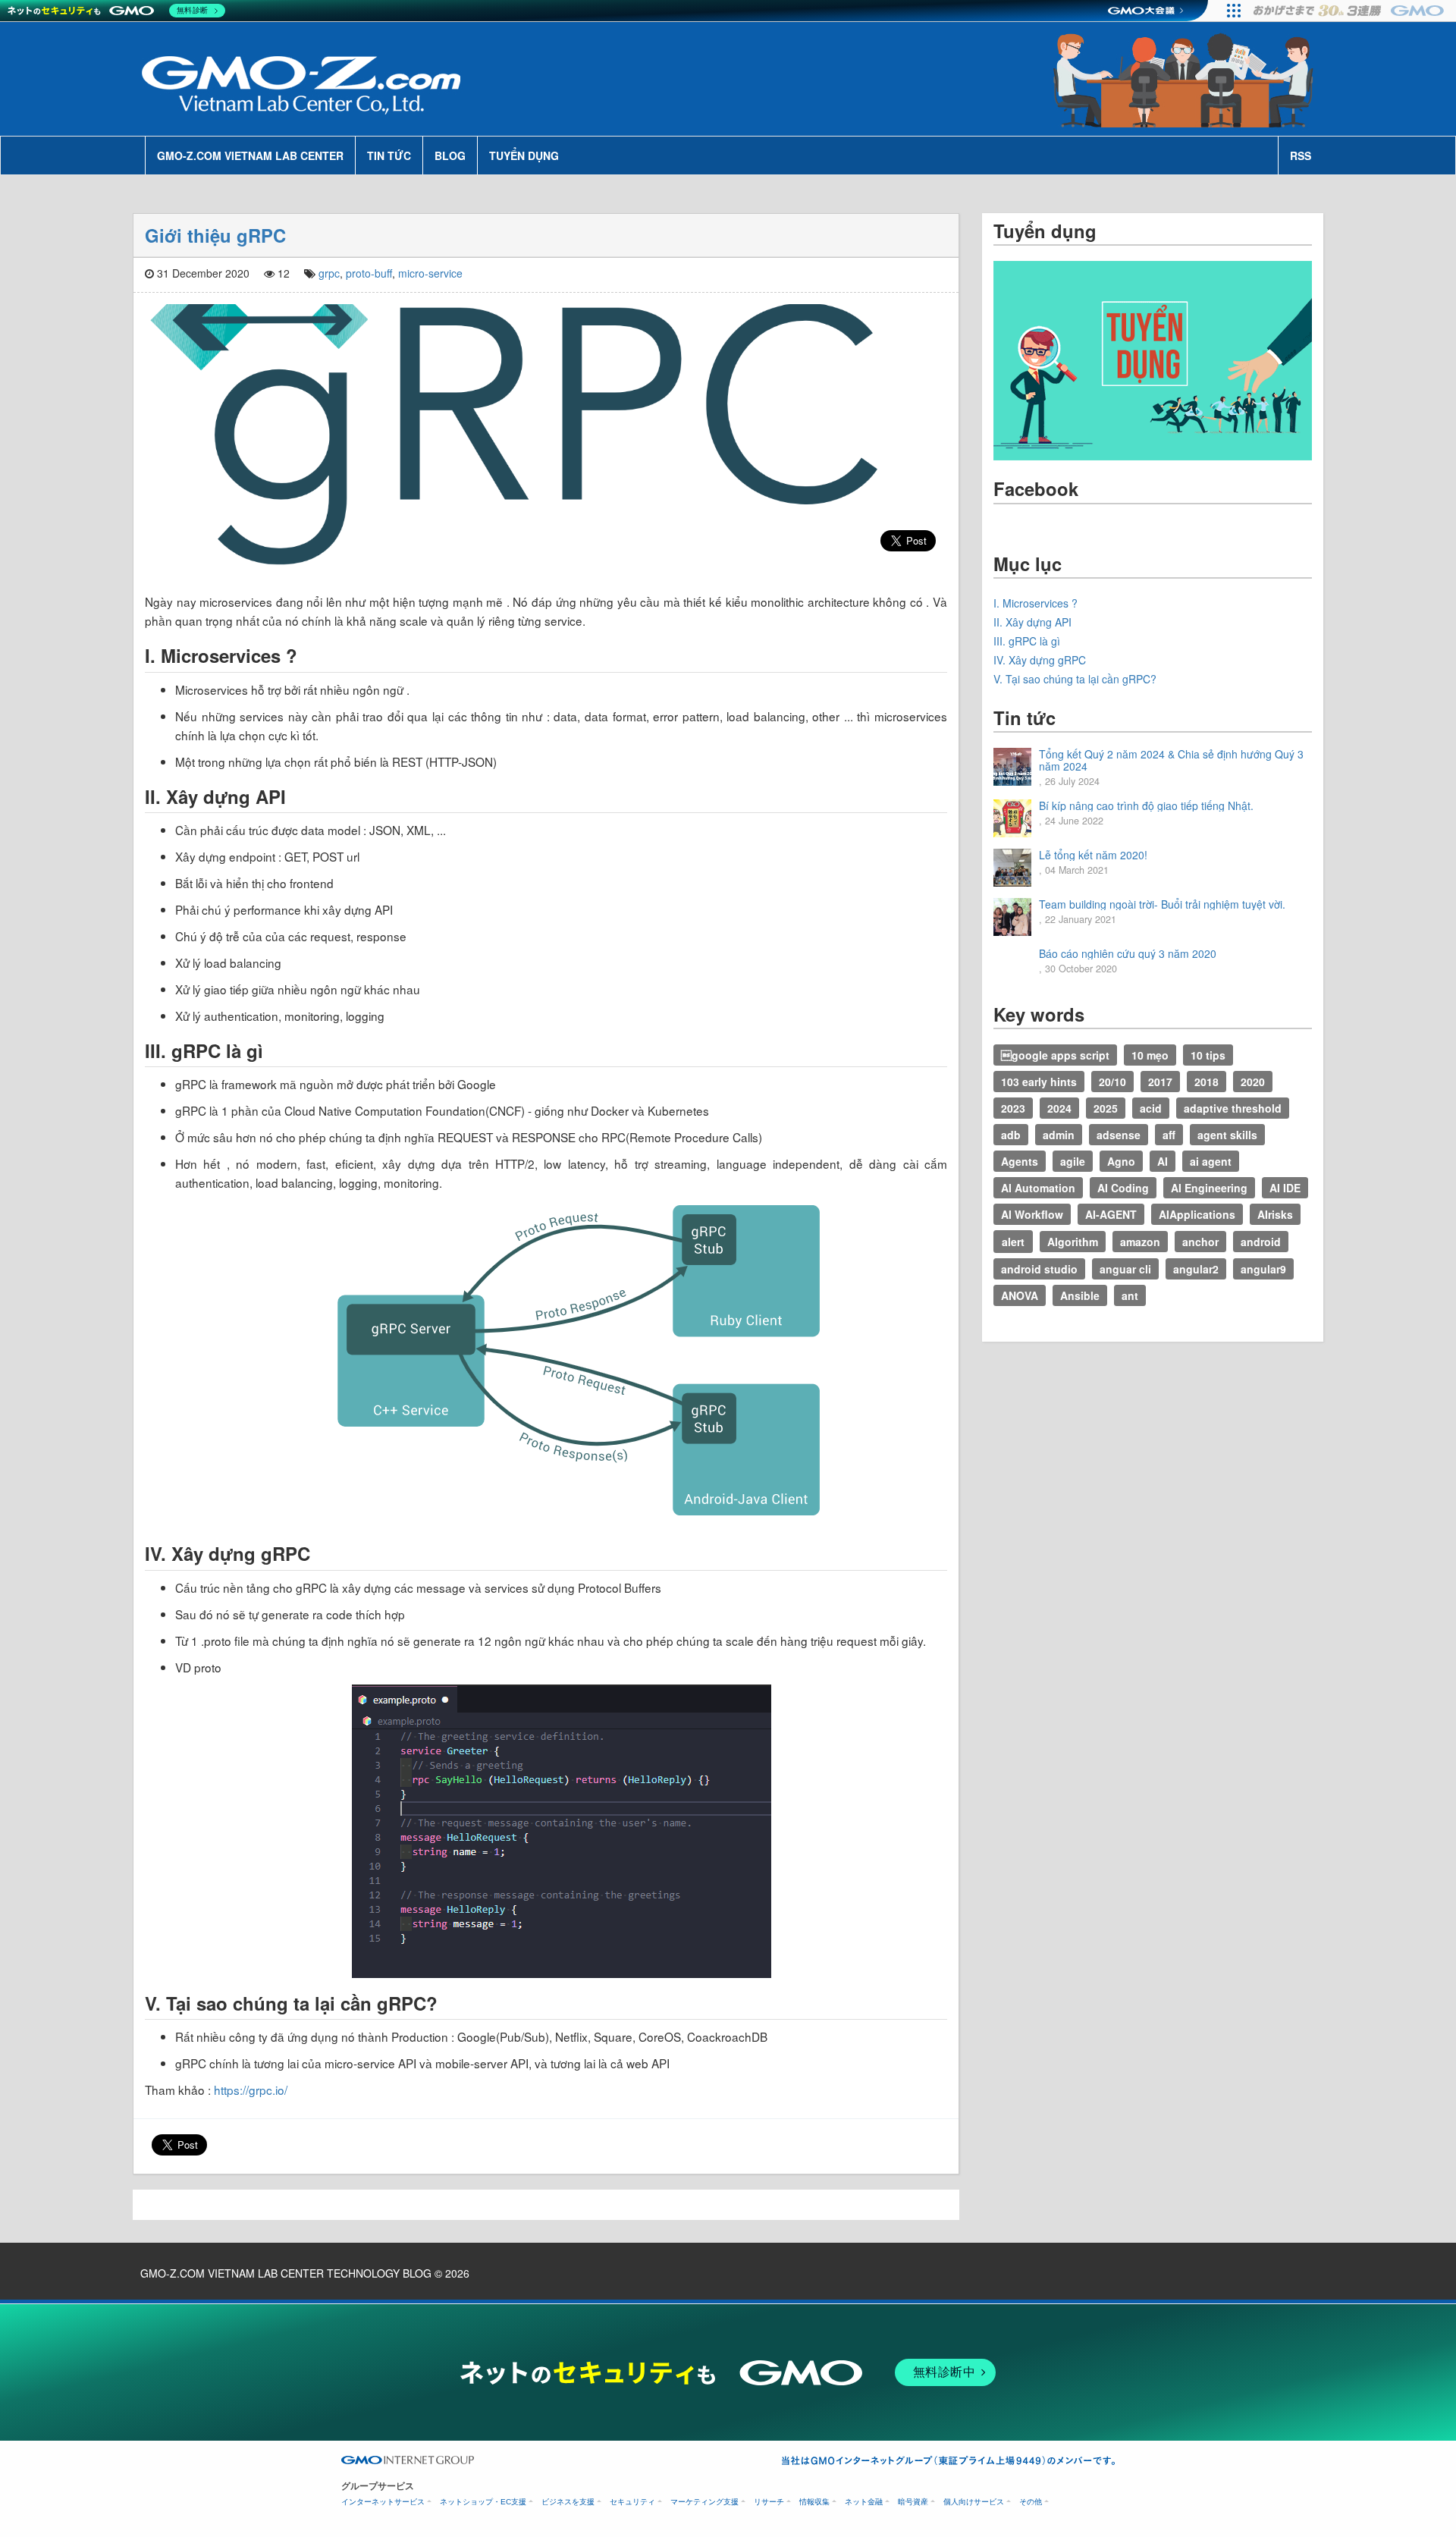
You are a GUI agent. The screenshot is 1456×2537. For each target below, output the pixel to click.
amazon (1140, 1242)
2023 (1013, 1108)
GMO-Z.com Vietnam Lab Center (250, 155)
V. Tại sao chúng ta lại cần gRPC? (1075, 679)
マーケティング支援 (704, 2502)
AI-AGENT (1111, 1214)
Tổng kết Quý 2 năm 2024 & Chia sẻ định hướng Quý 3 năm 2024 (1171, 760)
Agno (1121, 1161)
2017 (1160, 1082)
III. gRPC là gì (1027, 641)
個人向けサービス (974, 2502)
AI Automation (1038, 1188)
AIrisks (1275, 1214)
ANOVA (1020, 1295)
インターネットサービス (383, 2502)
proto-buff (369, 273)
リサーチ (769, 2502)
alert (1013, 1242)
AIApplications (1197, 1214)
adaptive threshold (1233, 1108)
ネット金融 (864, 2502)
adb (1011, 1135)
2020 (1253, 1082)
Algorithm (1073, 1242)
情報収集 (814, 2502)
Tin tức (389, 155)
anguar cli (1125, 1269)
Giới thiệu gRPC (215, 235)
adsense (1119, 1135)
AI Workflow (1032, 1214)
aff (1169, 1135)
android (1261, 1242)
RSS (1301, 155)
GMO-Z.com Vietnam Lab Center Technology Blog (286, 2273)
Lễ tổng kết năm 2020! (1093, 855)
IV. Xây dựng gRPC (1040, 660)
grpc (329, 273)
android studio (1039, 1269)
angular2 (1196, 1269)
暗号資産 (913, 2502)
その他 (1031, 2502)
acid (1151, 1108)
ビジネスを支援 (568, 2502)
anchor (1200, 1242)
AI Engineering (1209, 1188)
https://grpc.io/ (251, 2090)
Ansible (1080, 1295)
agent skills (1227, 1135)
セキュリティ (632, 2502)
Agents (1020, 1161)
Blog (450, 155)
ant (1130, 1295)
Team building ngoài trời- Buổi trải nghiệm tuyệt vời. (1162, 904)
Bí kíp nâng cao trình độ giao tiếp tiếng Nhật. (1146, 805)
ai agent (1211, 1161)
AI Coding (1123, 1188)
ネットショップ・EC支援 (483, 2502)
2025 (1106, 1108)
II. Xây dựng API (1032, 622)
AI (1163, 1161)
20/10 (1112, 1082)
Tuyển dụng (524, 155)
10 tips (1208, 1055)
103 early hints (1039, 1082)
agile (1073, 1161)
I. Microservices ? (1036, 603)
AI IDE (1285, 1188)
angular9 (1263, 1269)
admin (1059, 1135)
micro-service (430, 273)
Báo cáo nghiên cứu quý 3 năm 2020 (1128, 953)
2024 (1059, 1108)
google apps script (1055, 1055)
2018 (1207, 1082)
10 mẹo (1150, 1055)
